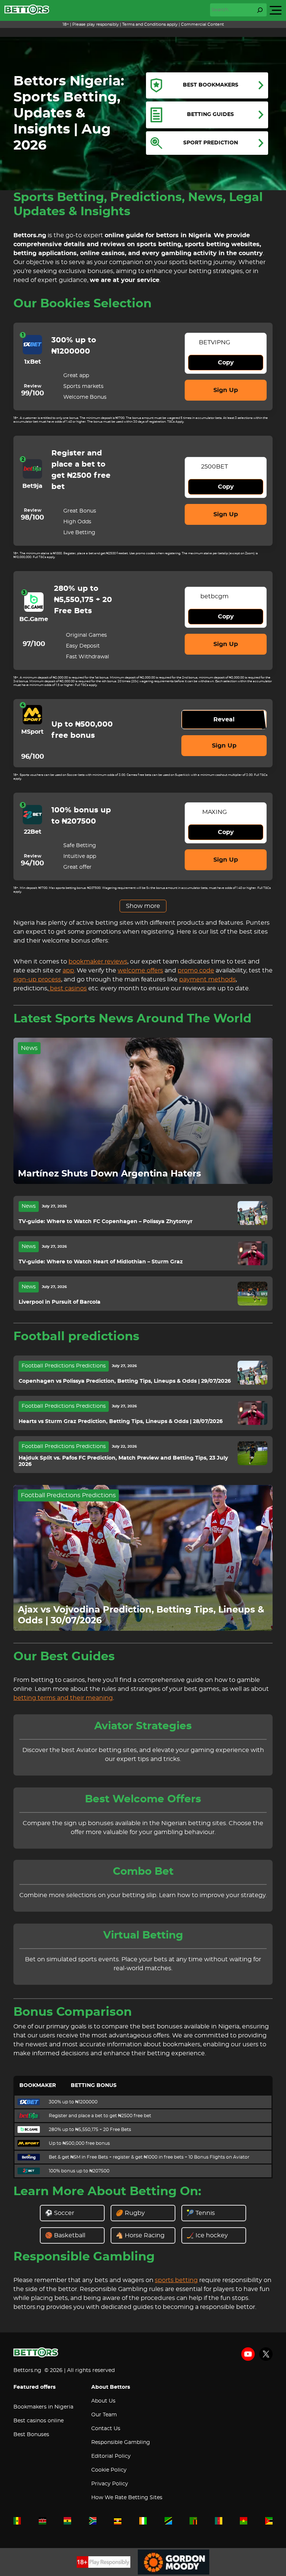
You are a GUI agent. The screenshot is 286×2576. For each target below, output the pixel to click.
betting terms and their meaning (63, 1698)
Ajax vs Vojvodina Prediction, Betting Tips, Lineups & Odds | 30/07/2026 (141, 1615)
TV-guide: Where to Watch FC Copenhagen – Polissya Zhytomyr (106, 1222)
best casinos (68, 988)
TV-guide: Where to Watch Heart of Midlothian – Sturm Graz (101, 1262)
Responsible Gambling (121, 2442)
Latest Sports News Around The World (132, 1019)
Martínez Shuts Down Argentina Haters (109, 1174)
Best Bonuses (31, 2435)
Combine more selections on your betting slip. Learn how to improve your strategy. (143, 1895)
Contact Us (106, 2429)
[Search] (260, 10)
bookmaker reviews (98, 962)
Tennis (205, 2213)
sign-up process (37, 980)
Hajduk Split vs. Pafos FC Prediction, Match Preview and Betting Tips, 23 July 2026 (123, 1461)
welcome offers (140, 971)
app (68, 971)
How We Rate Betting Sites (127, 2498)
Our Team (104, 2415)
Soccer (64, 2213)
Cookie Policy (109, 2470)
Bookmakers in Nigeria (43, 2407)
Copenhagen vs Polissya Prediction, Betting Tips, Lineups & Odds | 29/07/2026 (125, 1381)
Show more (143, 906)
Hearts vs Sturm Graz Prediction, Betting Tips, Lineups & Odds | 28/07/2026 (121, 1422)
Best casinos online (39, 2421)
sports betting (176, 2280)
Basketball (70, 2235)
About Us (103, 2401)
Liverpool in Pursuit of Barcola (60, 1302)
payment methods (207, 980)
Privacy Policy (110, 2484)
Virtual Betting (143, 1936)
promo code (196, 971)
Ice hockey (212, 2235)
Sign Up (226, 390)
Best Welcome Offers (143, 1799)
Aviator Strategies (143, 1726)
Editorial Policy (111, 2456)
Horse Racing (145, 2235)
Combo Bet (143, 1872)
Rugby (135, 2213)
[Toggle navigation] (276, 10)
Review (33, 386)
